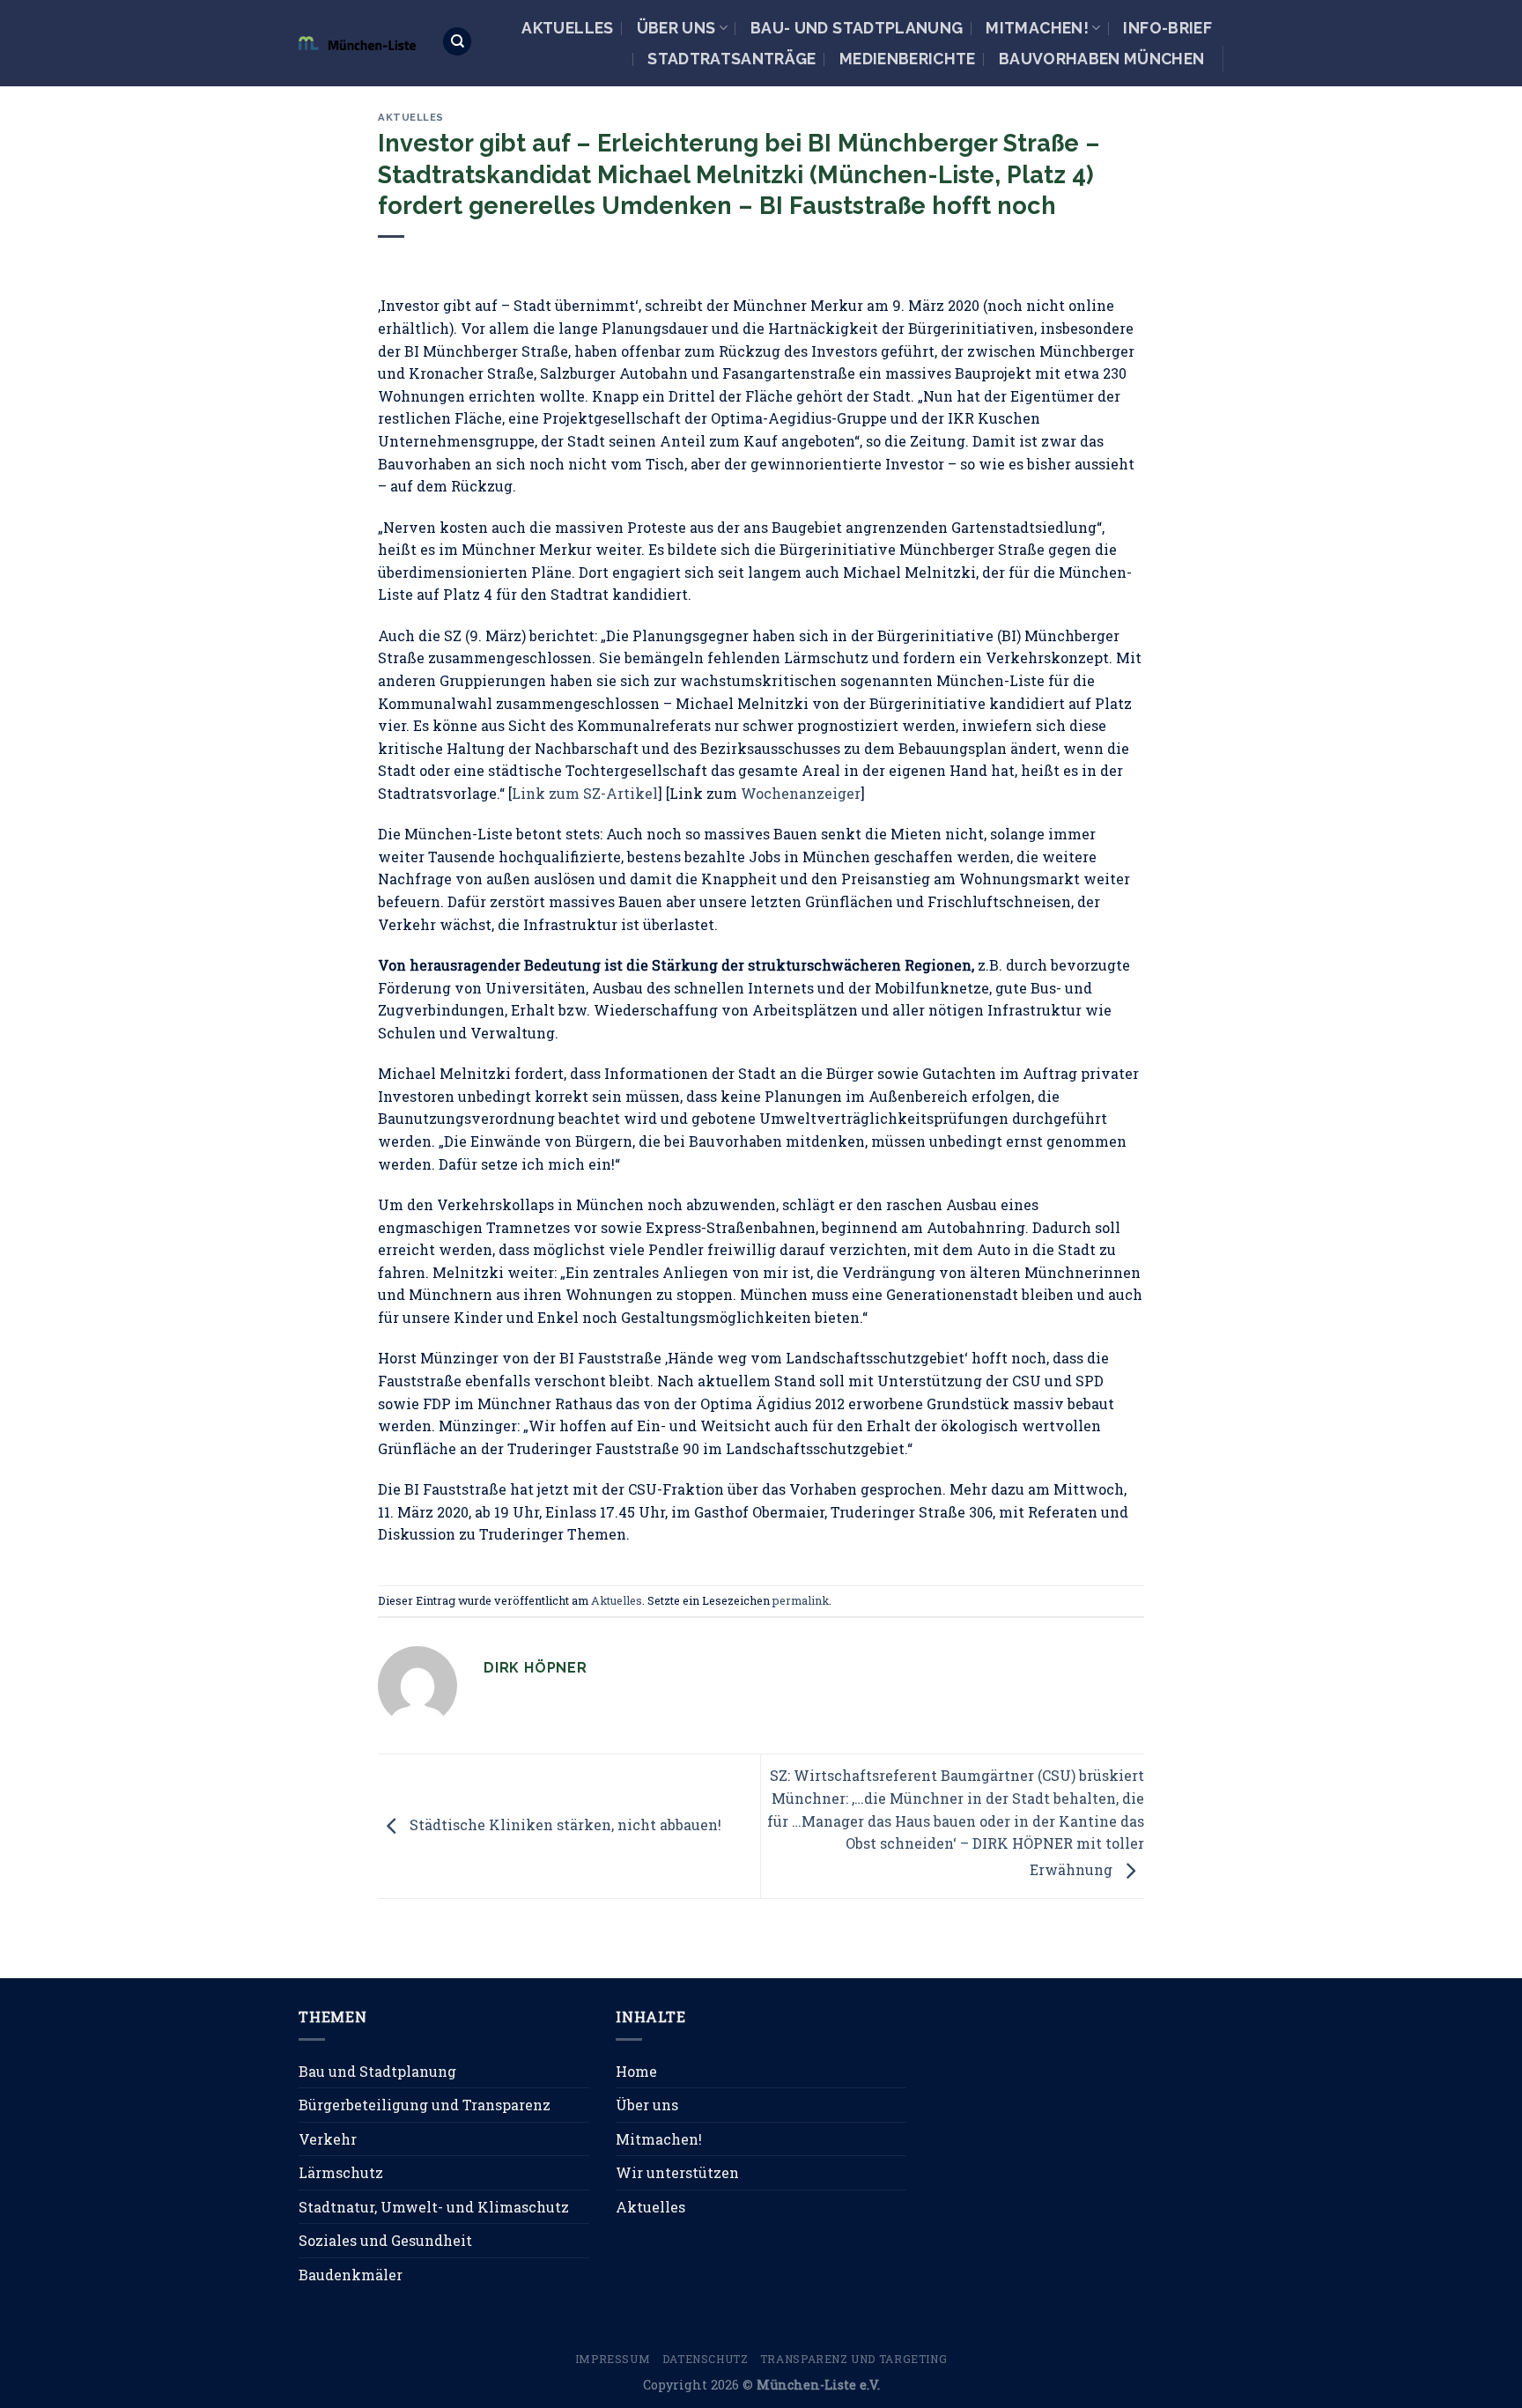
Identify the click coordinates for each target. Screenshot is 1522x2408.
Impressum (613, 2359)
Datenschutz (706, 2359)
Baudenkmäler (351, 2275)
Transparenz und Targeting (853, 2359)
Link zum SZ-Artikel (585, 793)
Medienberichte (908, 59)
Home (636, 2071)
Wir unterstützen (677, 2172)
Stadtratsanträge (732, 59)
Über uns (676, 28)
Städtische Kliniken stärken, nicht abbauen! (564, 1824)
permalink (801, 1600)
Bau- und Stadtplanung (857, 28)
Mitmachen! (1037, 28)
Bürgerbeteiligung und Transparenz (425, 2105)
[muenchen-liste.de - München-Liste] (357, 43)
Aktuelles (567, 28)
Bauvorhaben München (1102, 59)
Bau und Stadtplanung (377, 2071)
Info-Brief (1167, 28)
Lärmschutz (341, 2172)
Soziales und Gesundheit (385, 2240)
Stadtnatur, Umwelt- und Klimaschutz (434, 2207)
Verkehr (328, 2139)
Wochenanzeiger (801, 793)
